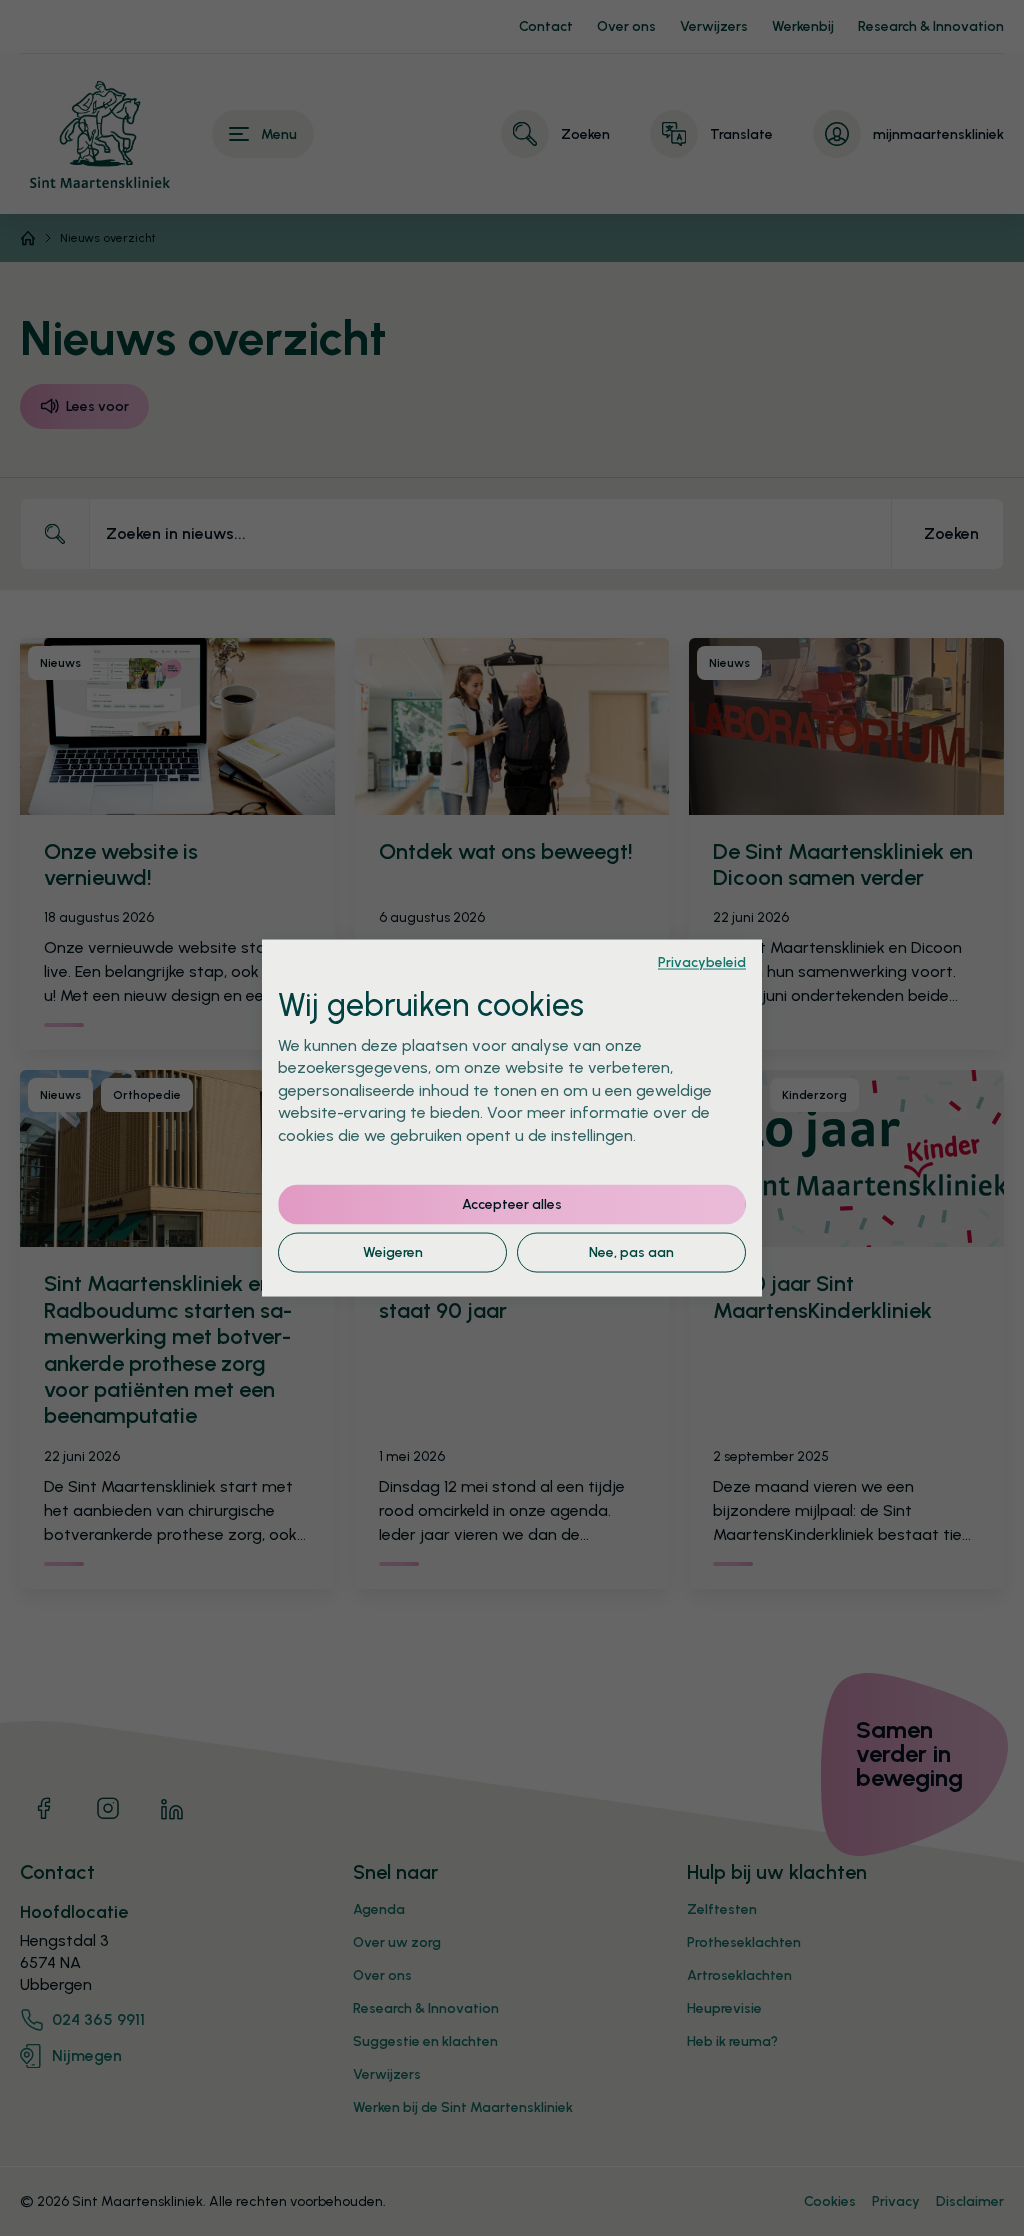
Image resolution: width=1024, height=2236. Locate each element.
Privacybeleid (702, 962)
